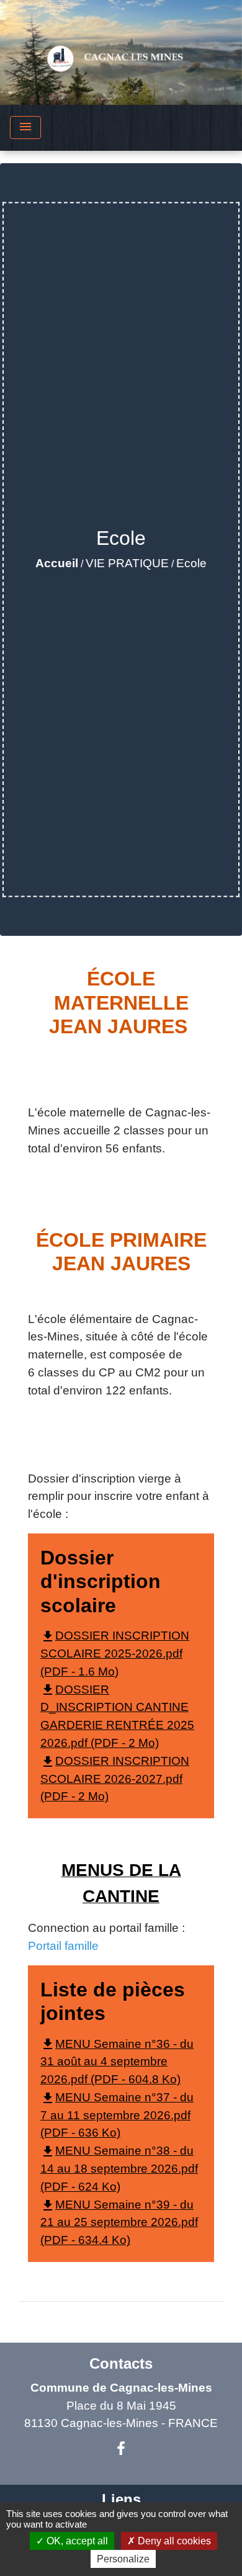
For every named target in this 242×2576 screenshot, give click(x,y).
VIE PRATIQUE (127, 563)
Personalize (123, 2559)
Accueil (57, 563)
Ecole (191, 563)
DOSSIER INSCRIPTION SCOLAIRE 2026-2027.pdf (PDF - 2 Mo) (115, 1779)
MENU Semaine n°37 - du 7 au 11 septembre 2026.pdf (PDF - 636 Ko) (117, 2115)
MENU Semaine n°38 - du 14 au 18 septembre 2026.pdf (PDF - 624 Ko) (119, 2169)
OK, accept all (76, 2541)
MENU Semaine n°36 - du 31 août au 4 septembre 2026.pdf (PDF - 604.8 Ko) (117, 2062)
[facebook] (121, 2449)
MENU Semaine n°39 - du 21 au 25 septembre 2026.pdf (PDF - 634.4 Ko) (119, 2223)
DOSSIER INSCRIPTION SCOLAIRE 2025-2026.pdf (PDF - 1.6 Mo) (115, 1654)
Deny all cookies (173, 2541)
